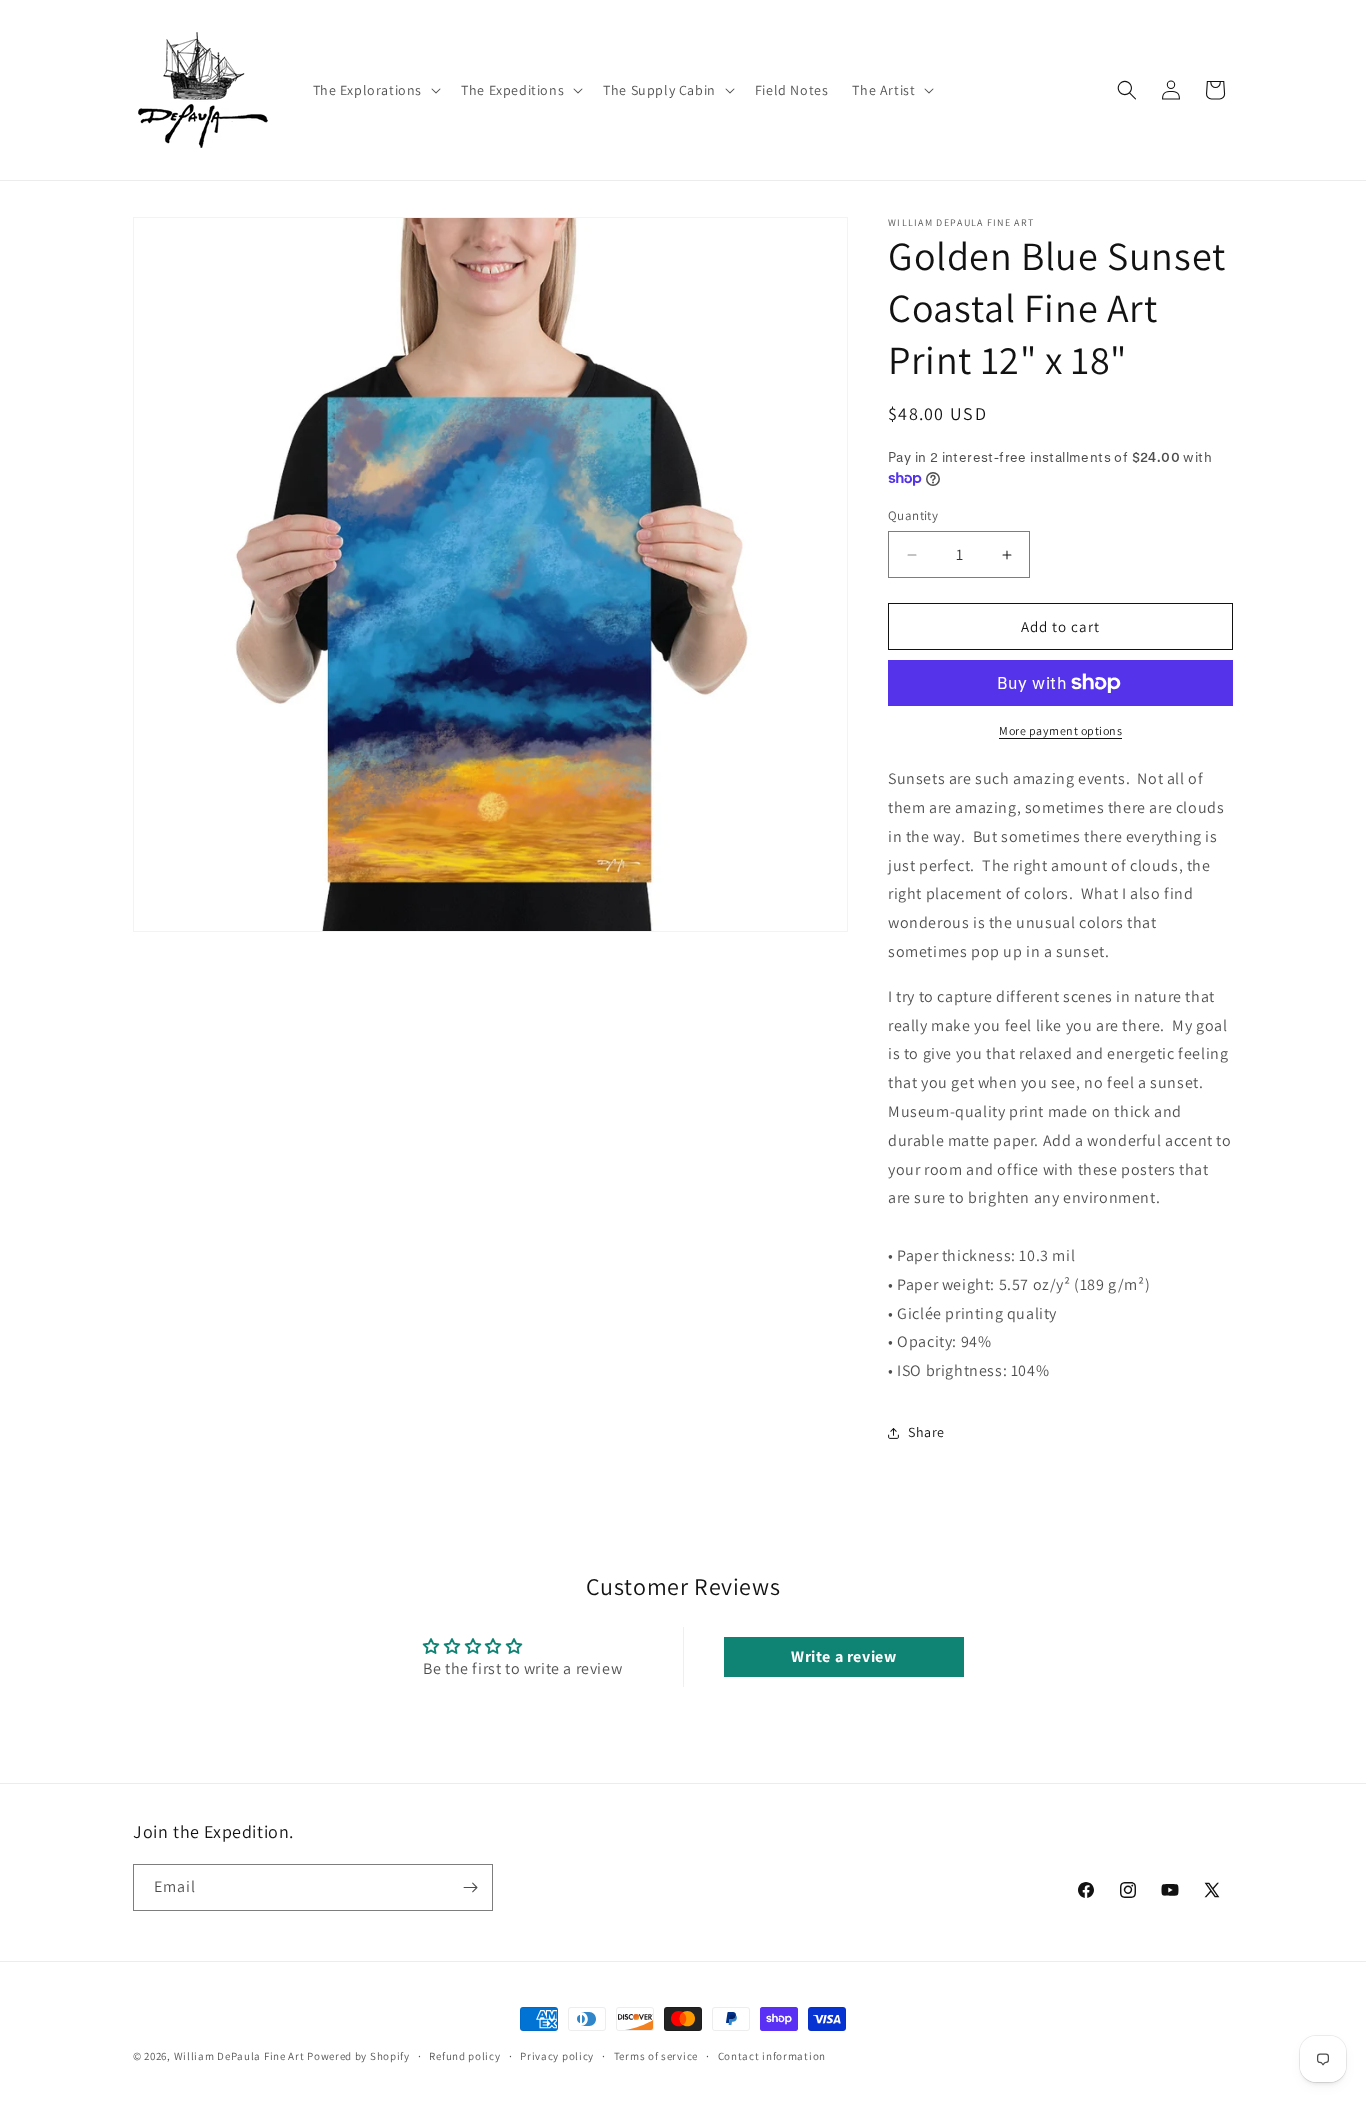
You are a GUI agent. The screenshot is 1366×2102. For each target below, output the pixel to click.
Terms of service (656, 2056)
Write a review (843, 1656)
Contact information (772, 2056)
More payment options (1060, 730)
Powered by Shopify (358, 2056)
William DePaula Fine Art (239, 2056)
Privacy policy (557, 2056)
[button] (375, 90)
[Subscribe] (470, 1887)
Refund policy (464, 2056)
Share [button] (926, 1432)
